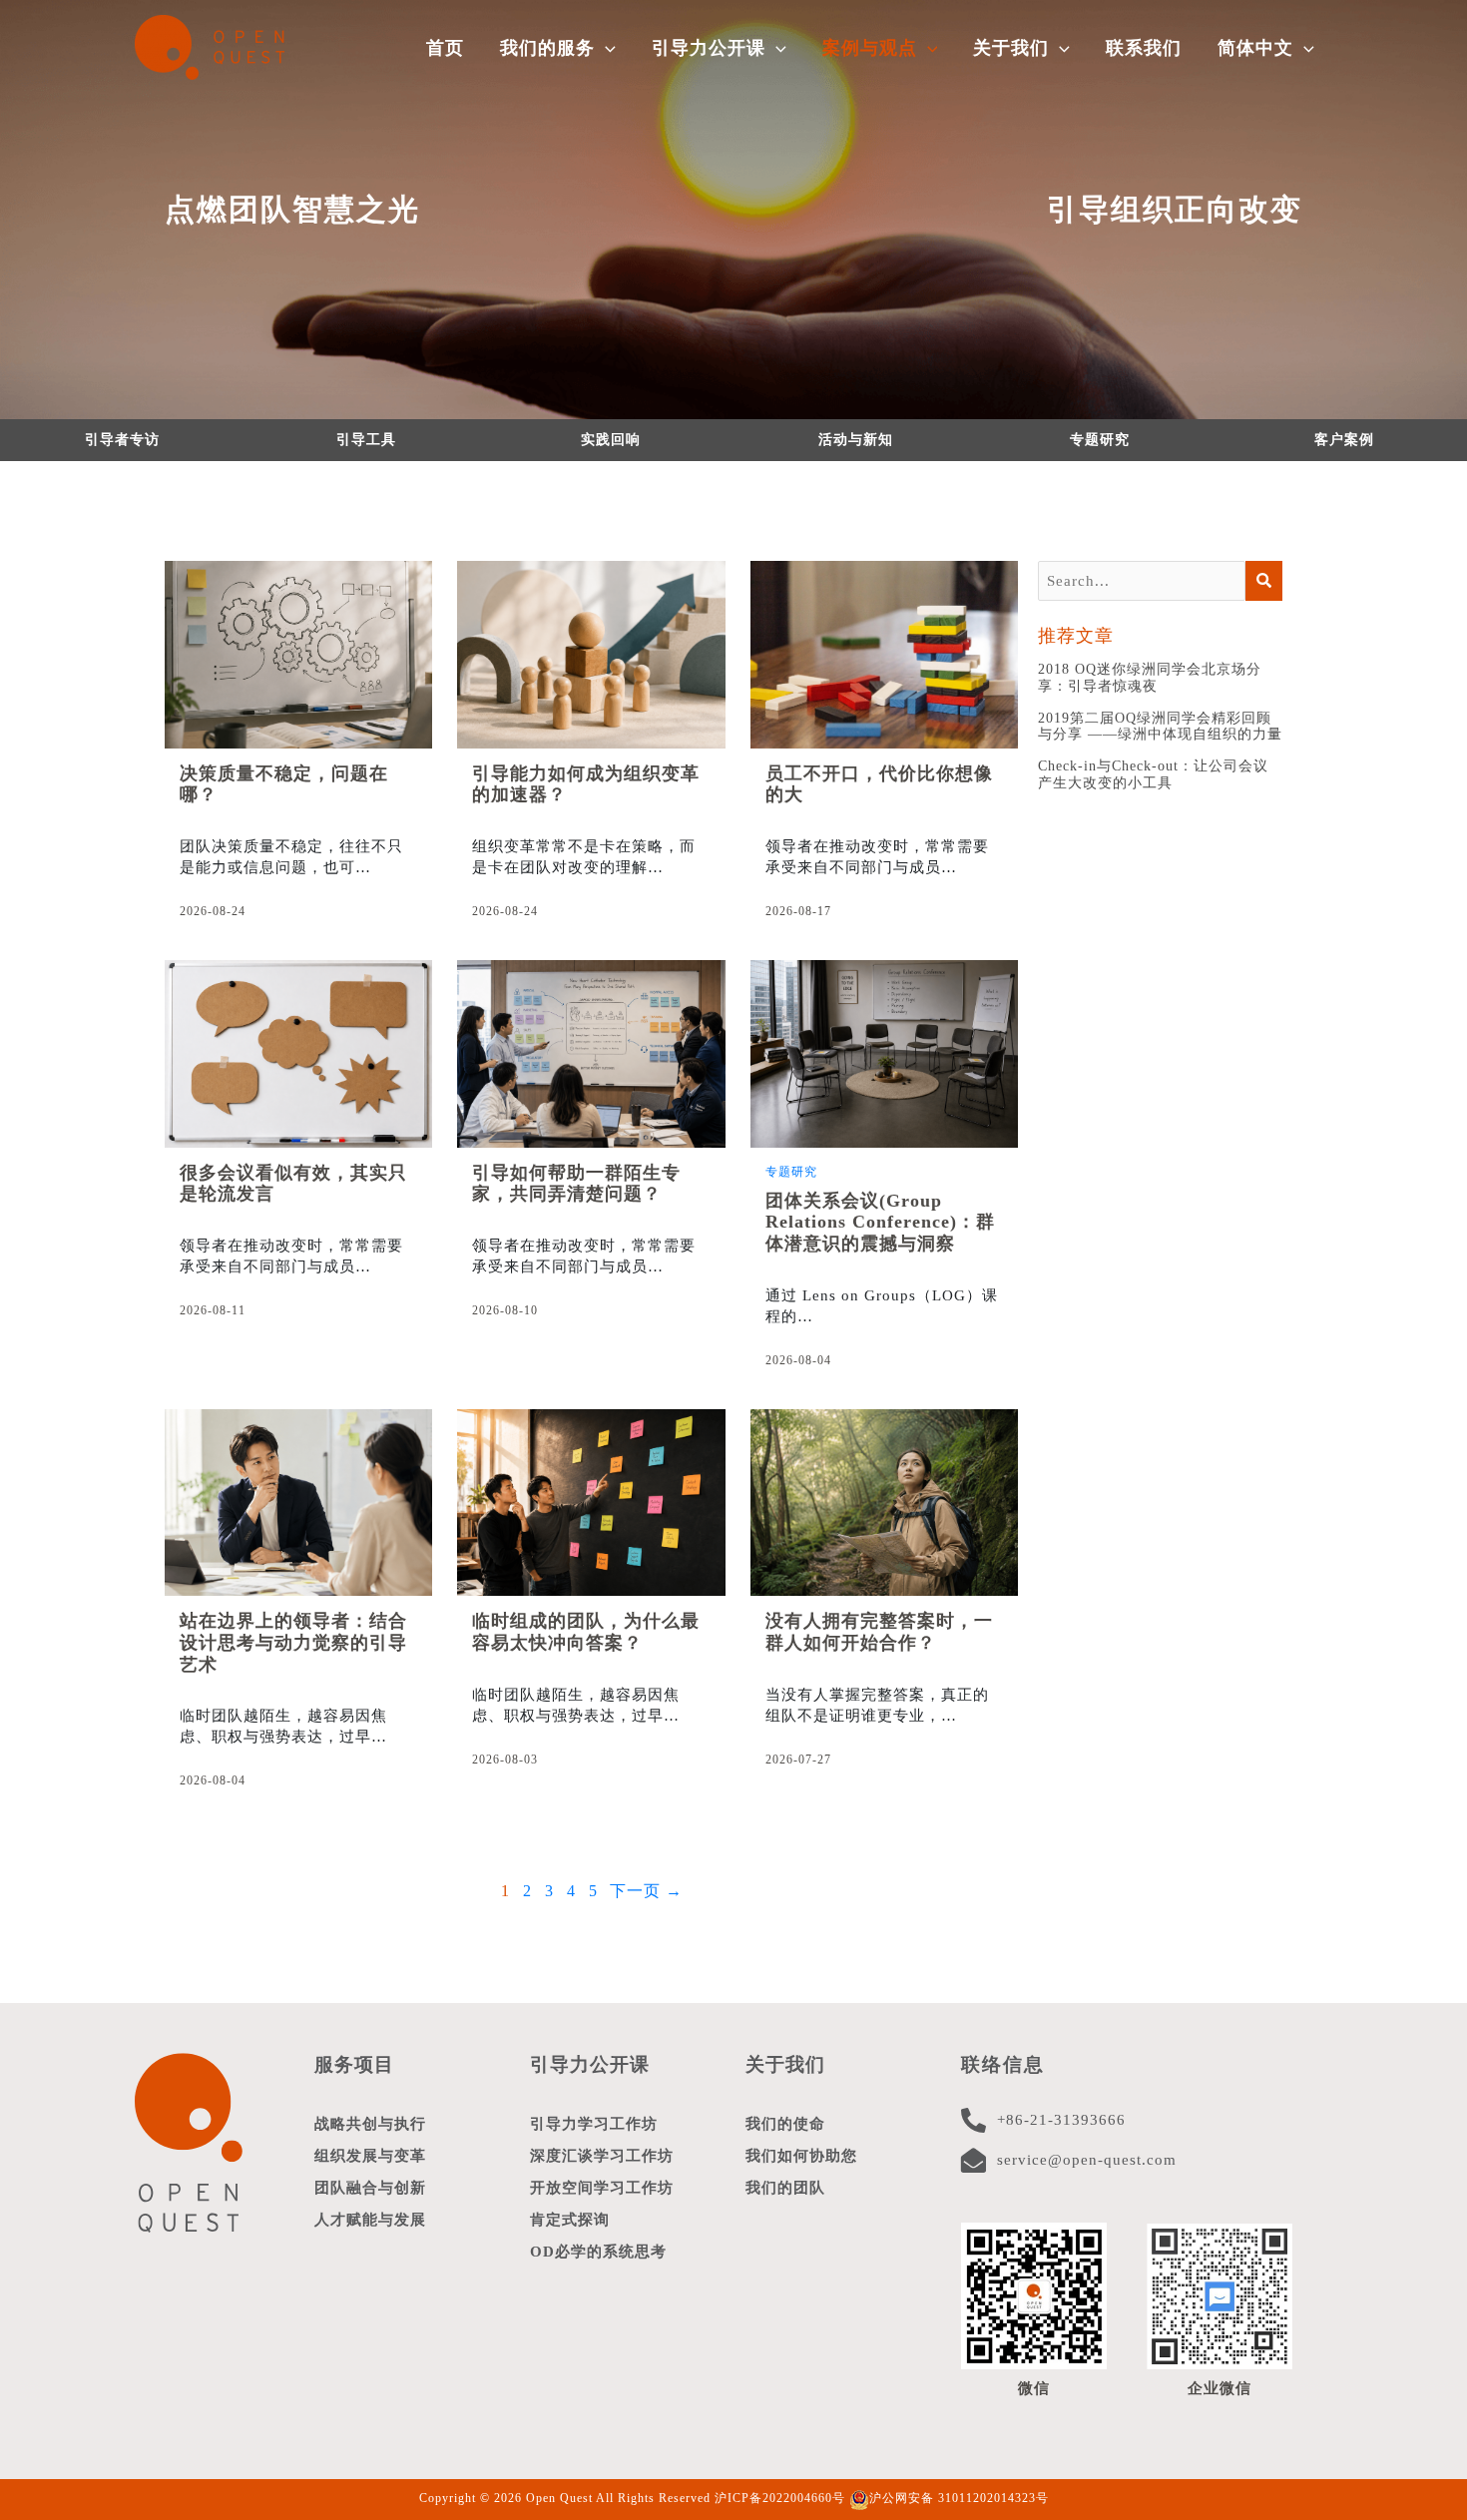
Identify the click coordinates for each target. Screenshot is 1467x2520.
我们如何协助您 (801, 2156)
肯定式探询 (570, 2220)
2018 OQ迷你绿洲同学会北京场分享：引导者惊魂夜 (1150, 678)
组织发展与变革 (370, 2156)
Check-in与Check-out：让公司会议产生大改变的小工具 (1153, 774)
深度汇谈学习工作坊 (602, 2156)
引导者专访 (122, 440)
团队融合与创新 (370, 2188)
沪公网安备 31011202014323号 (959, 2498)
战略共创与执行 (370, 2124)
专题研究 (1100, 440)
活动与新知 (856, 440)
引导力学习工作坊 (594, 2124)
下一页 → (646, 1891)
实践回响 (611, 440)
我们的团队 (785, 2188)
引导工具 (366, 440)
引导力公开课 (590, 2064)
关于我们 (785, 2064)
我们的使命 (785, 2124)
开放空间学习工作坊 (602, 2188)
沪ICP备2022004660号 (780, 2498)
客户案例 (1344, 440)
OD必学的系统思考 (598, 2252)
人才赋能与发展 (370, 2220)
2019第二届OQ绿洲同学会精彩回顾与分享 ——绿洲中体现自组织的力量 (1160, 727)
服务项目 (354, 2064)
